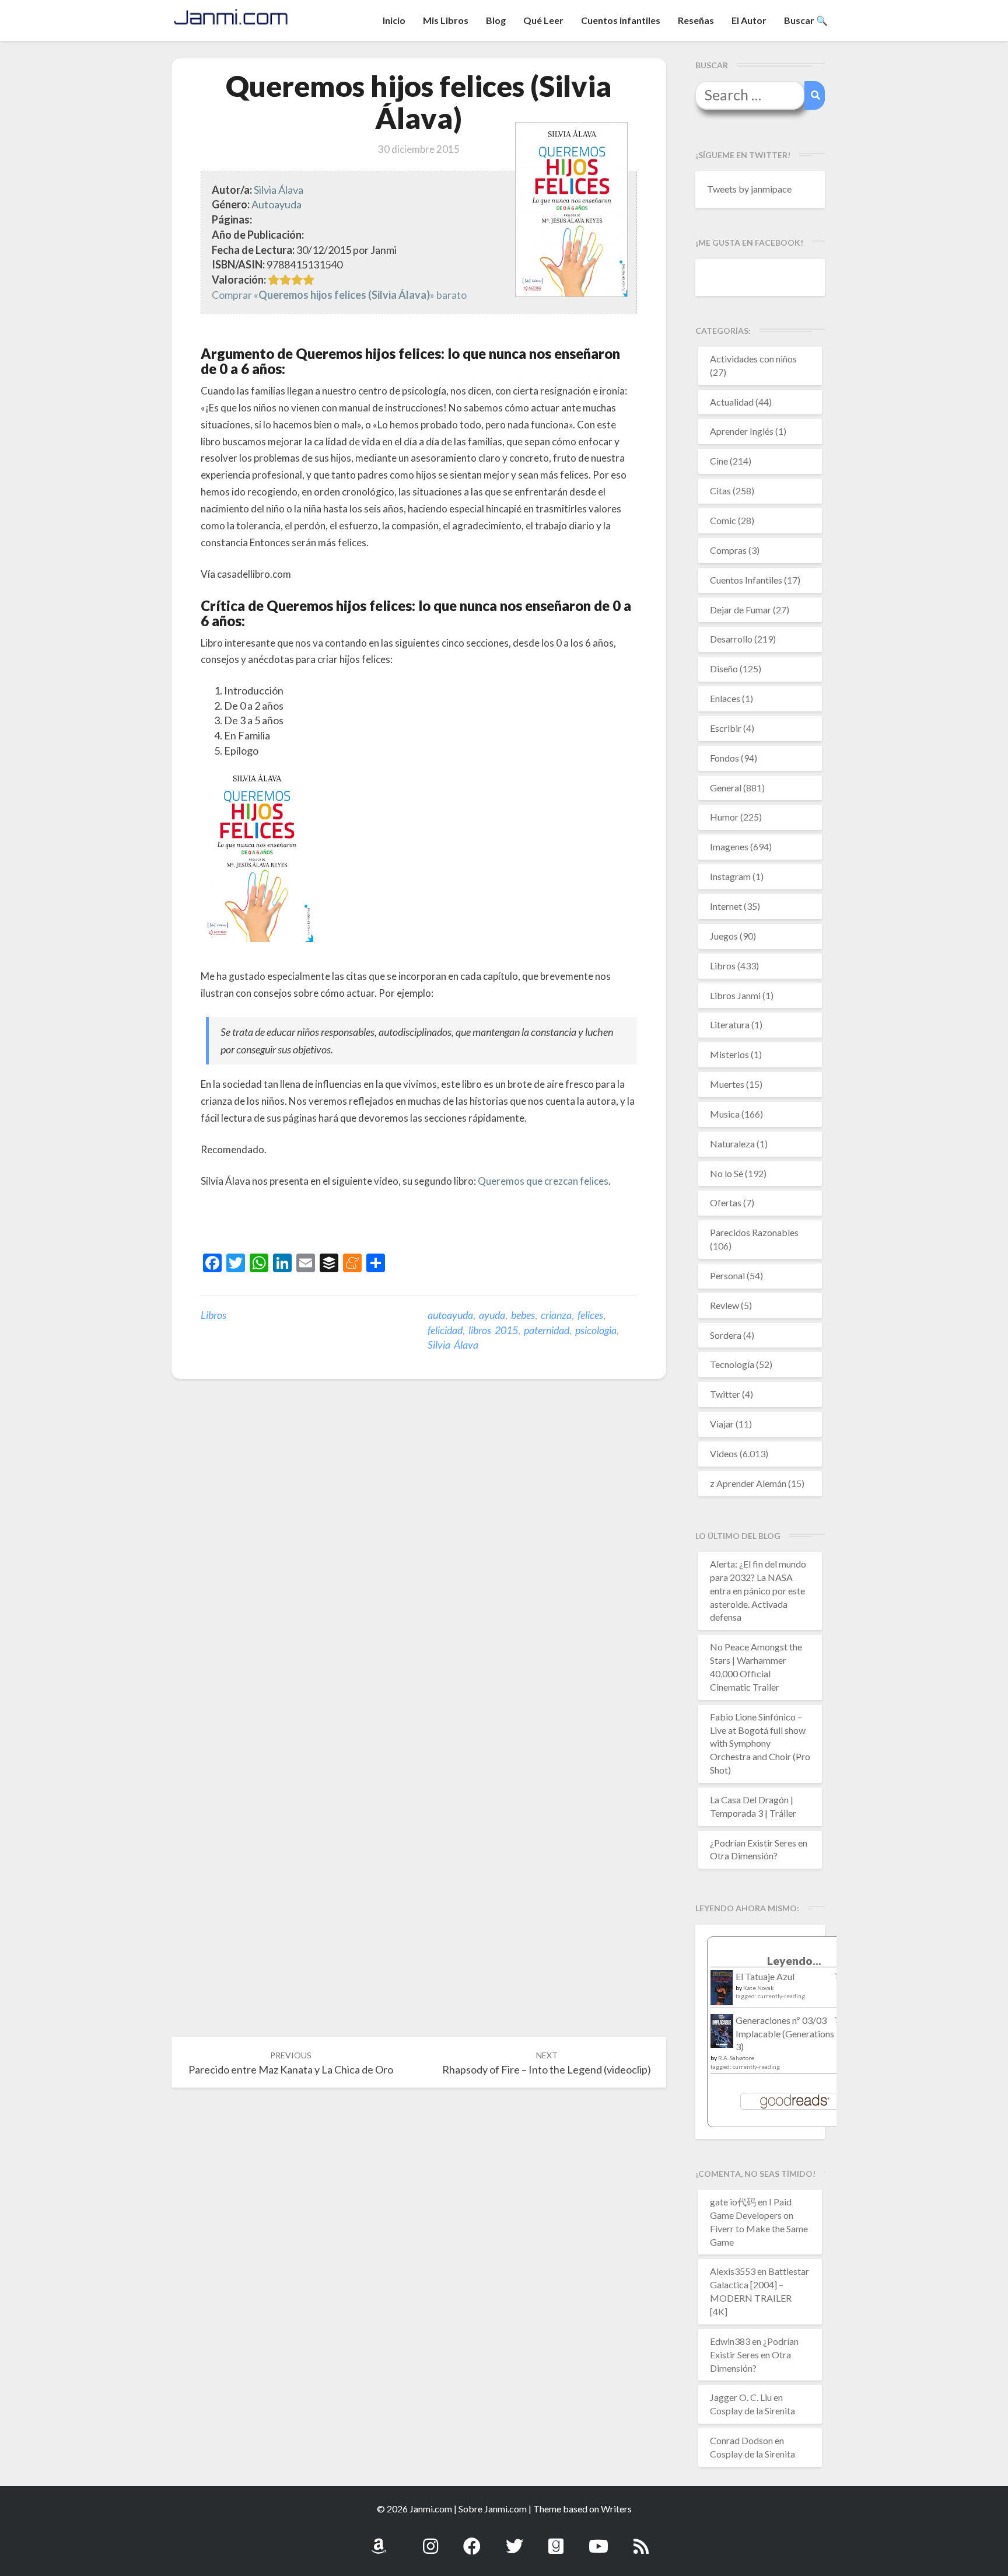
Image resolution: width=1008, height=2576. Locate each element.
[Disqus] (419, 1569)
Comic (723, 520)
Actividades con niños (753, 359)
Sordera (726, 1335)
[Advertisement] (337, 1223)
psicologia (596, 1330)
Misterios (729, 1054)
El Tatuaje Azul (765, 1976)
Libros (213, 1315)
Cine (719, 461)
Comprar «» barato (339, 295)
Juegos (724, 936)
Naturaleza (732, 1144)
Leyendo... (794, 1961)
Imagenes (729, 847)
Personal (727, 1275)
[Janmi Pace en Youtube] (598, 2540)
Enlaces (725, 698)
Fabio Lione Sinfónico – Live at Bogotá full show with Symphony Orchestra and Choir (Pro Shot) (760, 1743)
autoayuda (450, 1315)
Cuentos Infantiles (746, 580)
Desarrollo (731, 639)
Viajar (722, 1424)
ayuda (492, 1315)
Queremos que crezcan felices (543, 1181)
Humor (724, 817)
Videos (724, 1453)
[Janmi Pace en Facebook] (472, 2540)
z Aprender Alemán (748, 1483)
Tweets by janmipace (749, 189)
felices (590, 1315)
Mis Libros (446, 20)
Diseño (724, 669)
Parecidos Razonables (754, 1232)
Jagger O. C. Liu (741, 2397)
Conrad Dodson (741, 2440)
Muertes (727, 1084)
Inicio (394, 20)
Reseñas (696, 20)
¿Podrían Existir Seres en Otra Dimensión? (754, 2355)
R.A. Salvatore (736, 2058)
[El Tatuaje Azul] (722, 1993)
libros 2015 (493, 1330)
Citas (720, 491)
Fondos (724, 758)
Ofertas (726, 1203)
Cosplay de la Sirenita (752, 2411)
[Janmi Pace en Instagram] (430, 2540)
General (726, 788)
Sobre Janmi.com (493, 2509)
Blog (496, 20)
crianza (556, 1315)
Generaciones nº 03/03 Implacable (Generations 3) (785, 2034)
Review (724, 1305)
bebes (523, 1315)
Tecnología (732, 1364)
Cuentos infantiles (621, 20)
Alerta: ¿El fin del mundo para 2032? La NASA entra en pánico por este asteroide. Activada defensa (758, 1590)
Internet (726, 906)
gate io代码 (733, 2202)
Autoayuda (276, 204)
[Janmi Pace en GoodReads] (556, 2540)
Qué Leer (543, 20)
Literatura (730, 1025)
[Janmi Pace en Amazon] (379, 2540)
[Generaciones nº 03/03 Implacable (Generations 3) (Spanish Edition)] (722, 2034)
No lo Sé (727, 1173)
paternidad (547, 1330)
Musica (725, 1114)
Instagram (730, 876)
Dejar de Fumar (741, 610)
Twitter (725, 1394)
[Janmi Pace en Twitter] (514, 2540)
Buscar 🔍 (806, 20)
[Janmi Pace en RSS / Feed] (641, 2540)
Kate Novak (759, 1988)
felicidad (445, 1330)
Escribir (726, 728)
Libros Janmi (735, 995)
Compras (728, 550)
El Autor (749, 20)
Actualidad (732, 402)
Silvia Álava (279, 190)
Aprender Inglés (742, 431)
